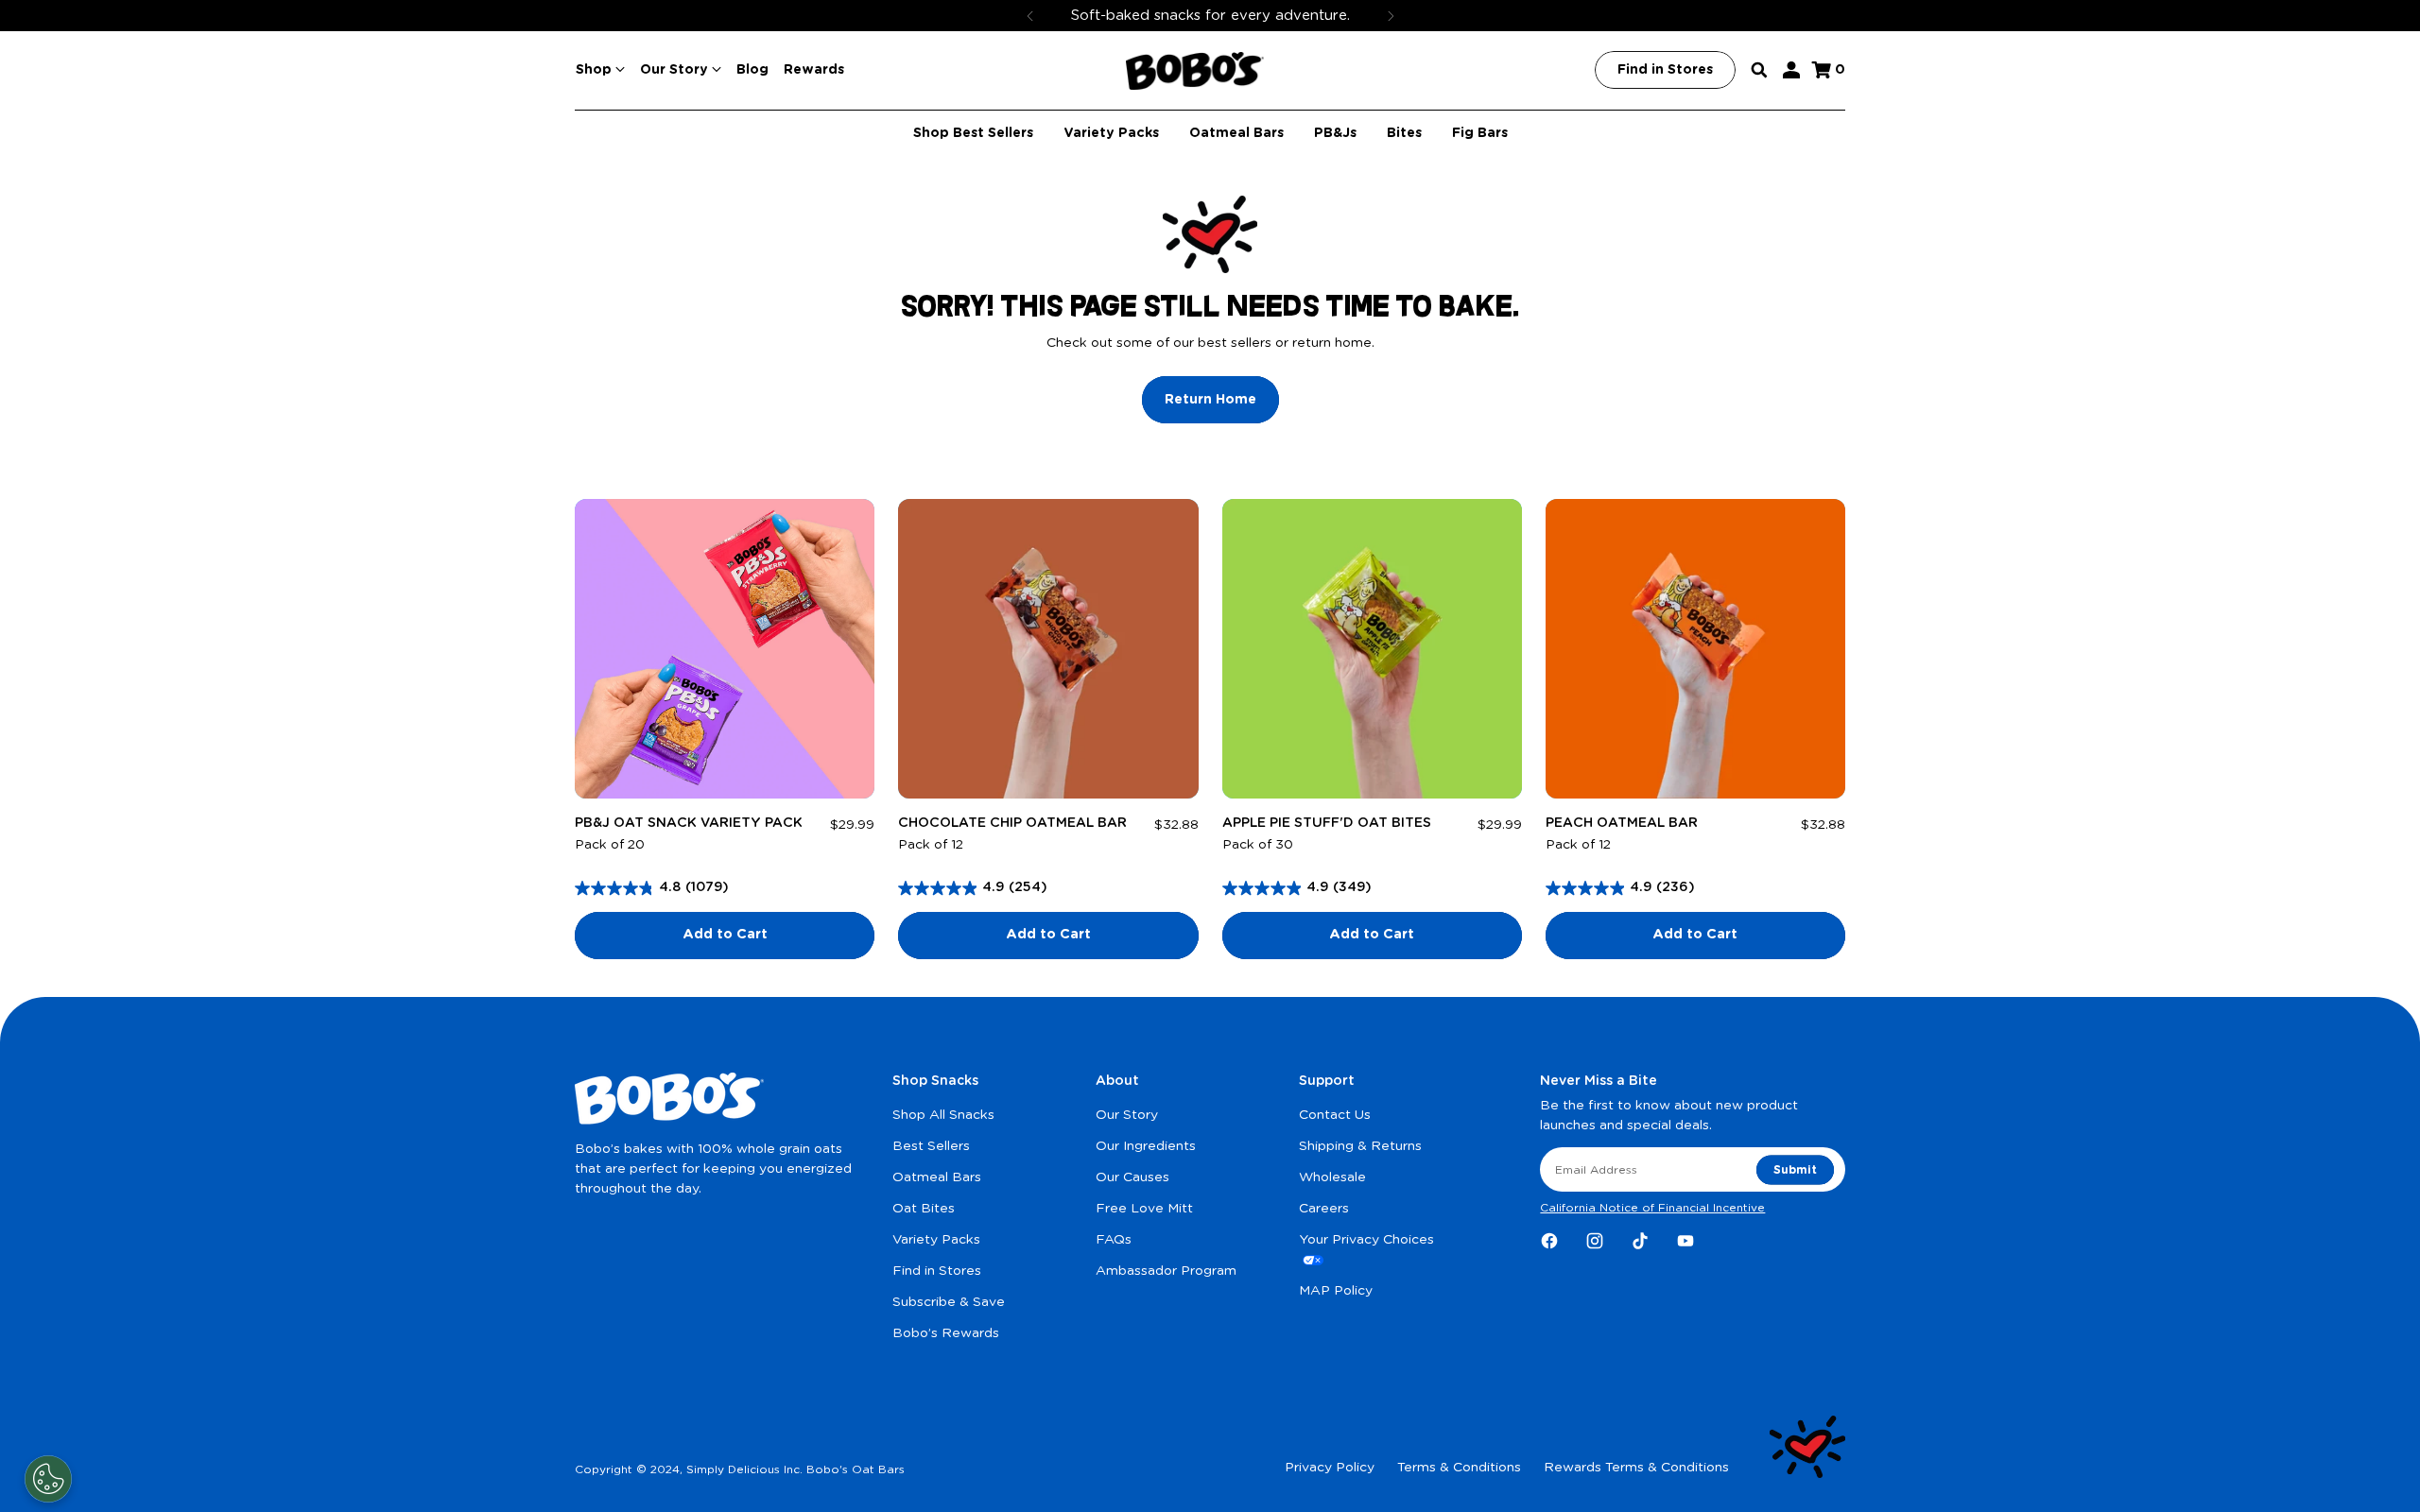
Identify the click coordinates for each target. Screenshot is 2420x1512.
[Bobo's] (1195, 71)
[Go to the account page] (1791, 70)
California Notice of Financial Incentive (1652, 1208)
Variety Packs (936, 1240)
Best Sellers (931, 1146)
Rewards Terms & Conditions (1636, 1468)
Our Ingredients (1146, 1146)
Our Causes (1132, 1177)
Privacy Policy (1330, 1468)
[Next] (1391, 16)
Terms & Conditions (1459, 1468)
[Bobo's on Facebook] (1549, 1241)
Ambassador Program (1166, 1271)
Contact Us (1335, 1115)
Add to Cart (725, 935)
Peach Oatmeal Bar (1622, 823)
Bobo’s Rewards (946, 1333)
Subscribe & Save (949, 1302)
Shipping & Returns (1360, 1146)
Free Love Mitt (1144, 1209)
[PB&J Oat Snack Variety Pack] (725, 649)
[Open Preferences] (48, 1479)
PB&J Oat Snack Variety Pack (689, 823)
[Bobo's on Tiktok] (1640, 1241)
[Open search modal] (1759, 70)
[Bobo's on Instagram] (1595, 1241)
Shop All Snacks (943, 1115)
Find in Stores (937, 1271)
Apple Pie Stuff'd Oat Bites (1327, 823)
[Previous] (1030, 16)
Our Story (1127, 1115)
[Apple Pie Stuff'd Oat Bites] (1372, 649)
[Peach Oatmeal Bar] (1695, 649)
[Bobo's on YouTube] (1685, 1241)
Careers (1324, 1209)
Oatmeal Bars (937, 1177)
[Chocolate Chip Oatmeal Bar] (1048, 649)
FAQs (1114, 1240)
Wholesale (1332, 1177)
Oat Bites (924, 1209)
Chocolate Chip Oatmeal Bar (1012, 823)
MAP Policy (1336, 1291)
